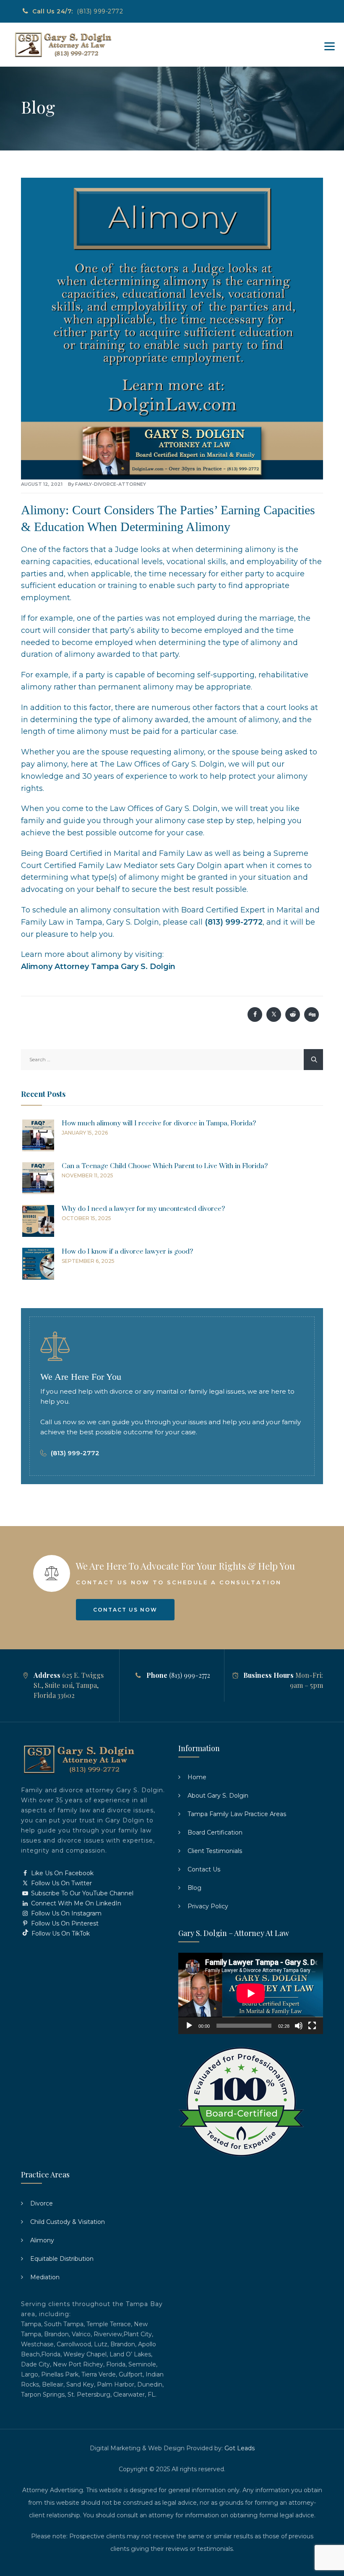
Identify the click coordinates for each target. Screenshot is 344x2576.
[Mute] (299, 2026)
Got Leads (240, 2448)
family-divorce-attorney (111, 484)
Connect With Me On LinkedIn (75, 1903)
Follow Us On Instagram (65, 1913)
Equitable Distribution (62, 2259)
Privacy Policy (208, 1906)
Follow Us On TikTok (60, 1933)
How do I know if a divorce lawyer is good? (127, 1252)
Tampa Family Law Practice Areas (237, 1814)
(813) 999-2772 (100, 11)
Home (197, 1777)
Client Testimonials (215, 1851)
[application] (251, 1993)
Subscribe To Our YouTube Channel (81, 1893)
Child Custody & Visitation (68, 2222)
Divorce (42, 2203)
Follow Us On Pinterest (64, 1923)
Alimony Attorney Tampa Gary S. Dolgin (98, 967)
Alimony (42, 2240)
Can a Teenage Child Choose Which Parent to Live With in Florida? (165, 1166)
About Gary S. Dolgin (218, 1796)
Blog (194, 1888)
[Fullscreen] (312, 2026)
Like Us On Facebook (61, 1873)
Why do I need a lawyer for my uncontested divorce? (143, 1209)
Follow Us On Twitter (61, 1883)
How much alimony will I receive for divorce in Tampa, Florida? (159, 1123)
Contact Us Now (125, 1610)
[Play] (189, 2026)
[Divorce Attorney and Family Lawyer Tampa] (63, 45)
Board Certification (215, 1832)
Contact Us (204, 1869)
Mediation (45, 2277)
